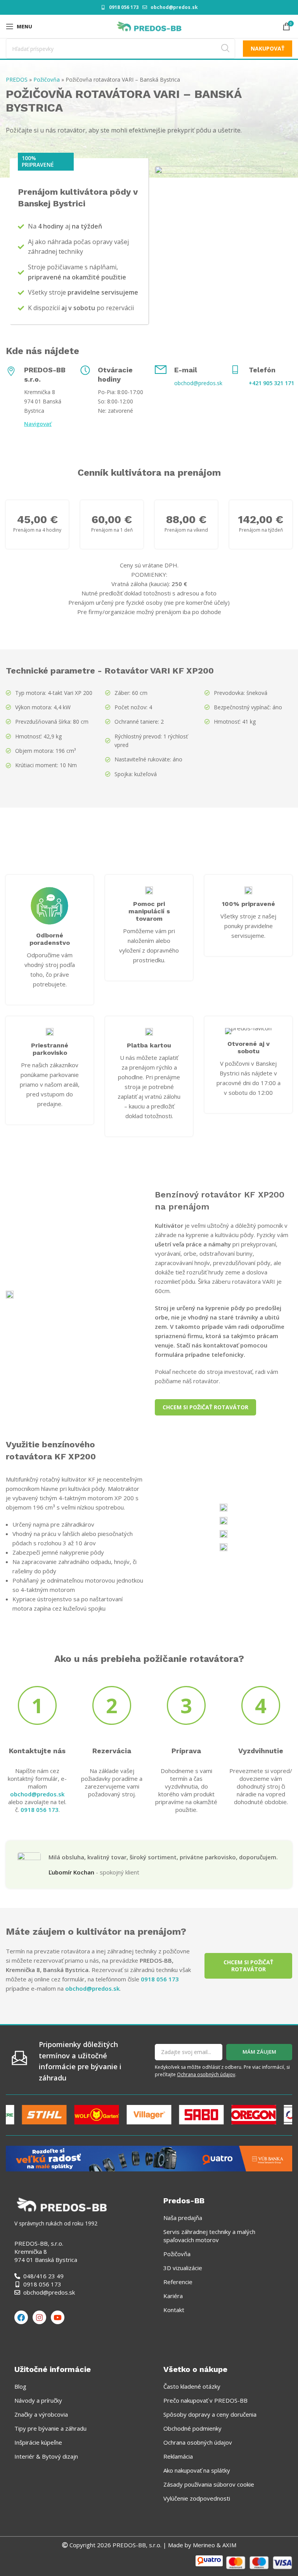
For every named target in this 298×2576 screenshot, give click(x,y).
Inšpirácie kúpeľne (38, 2442)
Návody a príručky (38, 2400)
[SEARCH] (225, 49)
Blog (20, 2386)
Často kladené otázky (192, 2386)
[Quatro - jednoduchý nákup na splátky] (149, 2158)
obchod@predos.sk (174, 7)
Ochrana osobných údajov (206, 2074)
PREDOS (17, 79)
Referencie (178, 2282)
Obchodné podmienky (192, 2428)
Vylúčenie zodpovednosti (197, 2498)
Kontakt (174, 2310)
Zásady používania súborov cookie (209, 2484)
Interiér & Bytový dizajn (46, 2456)
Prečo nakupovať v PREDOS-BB (205, 2400)
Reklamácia (178, 2456)
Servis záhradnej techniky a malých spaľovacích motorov (209, 2236)
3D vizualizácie (183, 2268)
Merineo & (207, 2545)
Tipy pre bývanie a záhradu (50, 2428)
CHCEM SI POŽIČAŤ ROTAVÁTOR (205, 1407)
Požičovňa (47, 79)
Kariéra (173, 2296)
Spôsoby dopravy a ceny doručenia (210, 2414)
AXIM (229, 2545)
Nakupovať (268, 48)
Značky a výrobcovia (41, 2414)
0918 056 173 (124, 7)
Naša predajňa (183, 2218)
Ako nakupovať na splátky (197, 2470)
